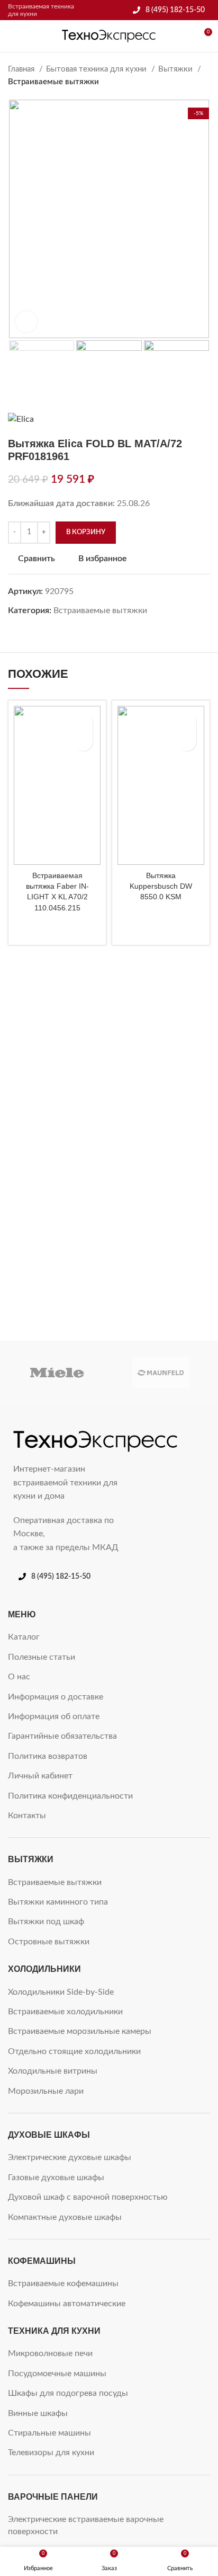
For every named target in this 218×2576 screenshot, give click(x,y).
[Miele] (57, 1373)
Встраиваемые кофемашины (63, 2283)
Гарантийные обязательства (62, 1736)
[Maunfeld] (161, 1373)
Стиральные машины (49, 2433)
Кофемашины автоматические (67, 2304)
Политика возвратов (48, 1756)
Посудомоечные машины (57, 2374)
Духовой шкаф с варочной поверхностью (88, 2197)
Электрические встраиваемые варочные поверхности (86, 2525)
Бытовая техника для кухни (97, 69)
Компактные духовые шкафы (65, 2217)
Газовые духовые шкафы (56, 2177)
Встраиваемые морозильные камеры (80, 2031)
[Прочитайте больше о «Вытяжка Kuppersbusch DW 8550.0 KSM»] (187, 742)
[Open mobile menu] (12, 36)
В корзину (86, 532)
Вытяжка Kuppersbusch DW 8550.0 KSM (161, 886)
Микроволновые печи (50, 2353)
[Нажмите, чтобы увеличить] (26, 322)
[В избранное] (83, 723)
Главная (22, 69)
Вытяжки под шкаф (46, 1922)
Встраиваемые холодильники (65, 2012)
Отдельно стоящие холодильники (74, 2051)
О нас (19, 1677)
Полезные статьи (42, 1657)
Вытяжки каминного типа (58, 1902)
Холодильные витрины (53, 2071)
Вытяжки (176, 69)
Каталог (24, 1637)
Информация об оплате (54, 1716)
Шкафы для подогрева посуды (68, 2393)
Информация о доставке (56, 1697)
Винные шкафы (38, 2413)
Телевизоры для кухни (51, 2453)
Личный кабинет (40, 1776)
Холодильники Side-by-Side (61, 1992)
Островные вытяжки (49, 1942)
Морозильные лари (46, 2091)
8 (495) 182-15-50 (175, 10)
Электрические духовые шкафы (70, 2157)
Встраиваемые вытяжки (53, 82)
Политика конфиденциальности (70, 1796)
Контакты (27, 1816)
